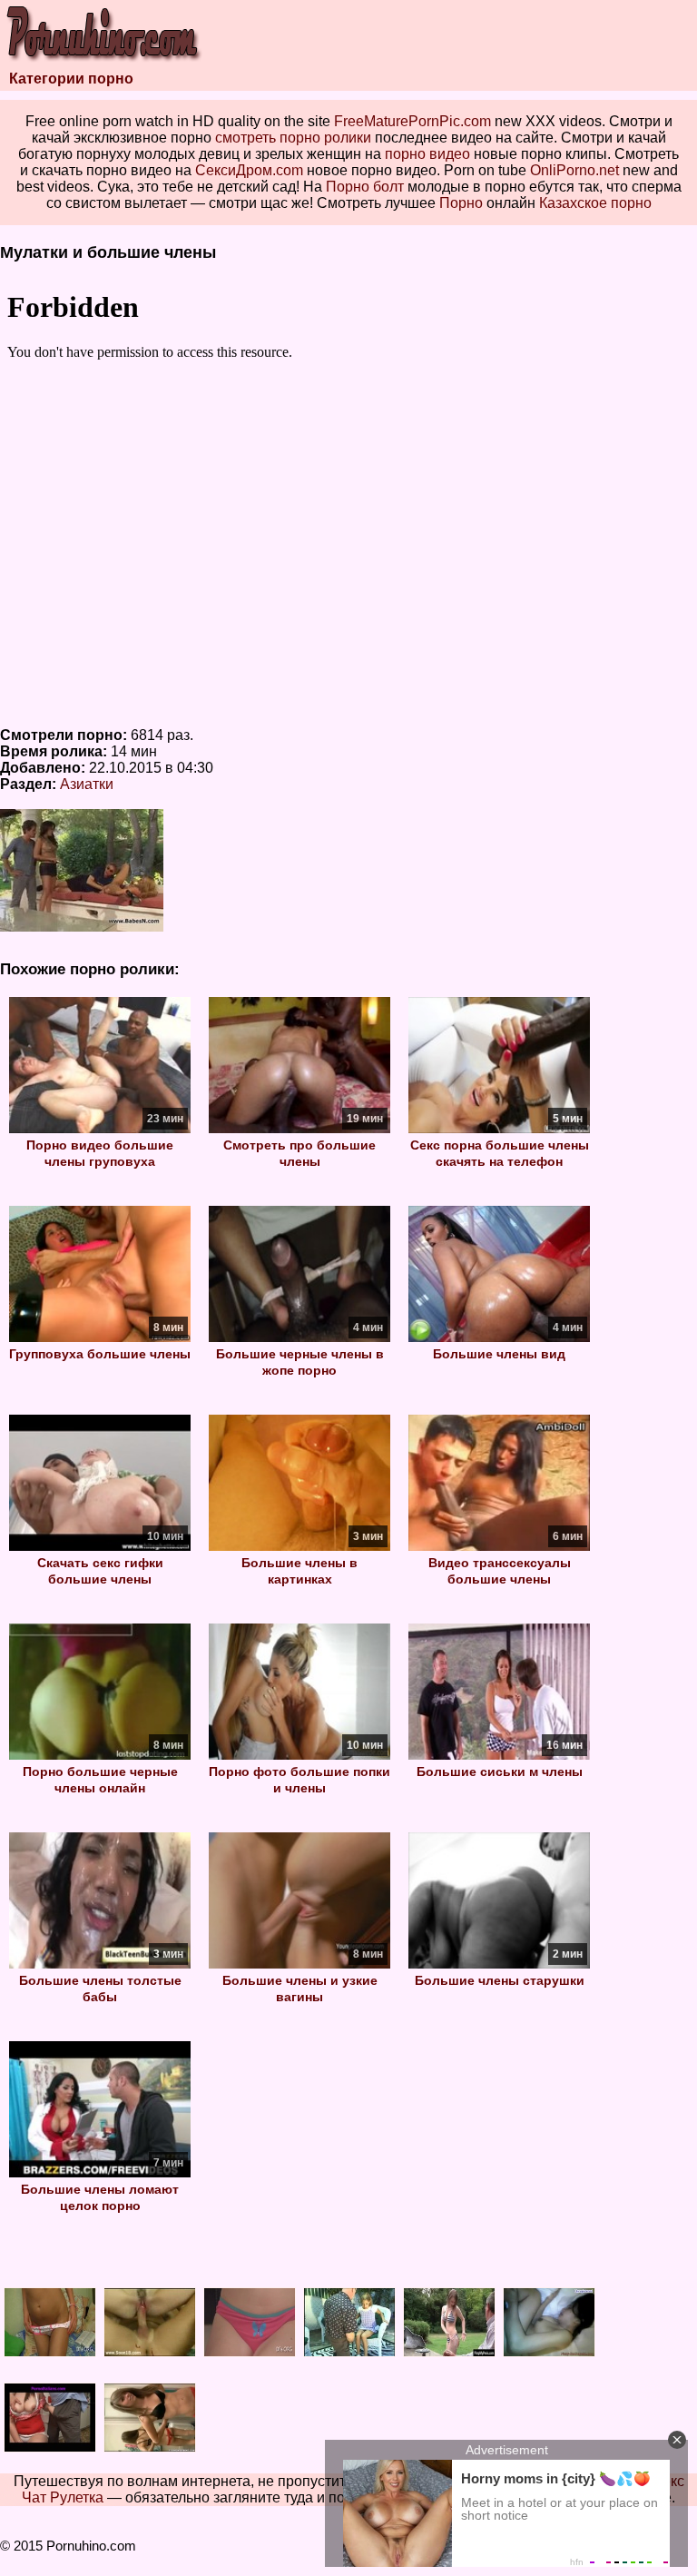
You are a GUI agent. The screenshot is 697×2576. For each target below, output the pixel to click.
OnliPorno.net (574, 170)
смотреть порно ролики (293, 138)
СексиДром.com (249, 170)
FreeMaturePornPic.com (412, 121)
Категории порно (71, 79)
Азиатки (87, 784)
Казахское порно (595, 203)
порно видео (427, 154)
